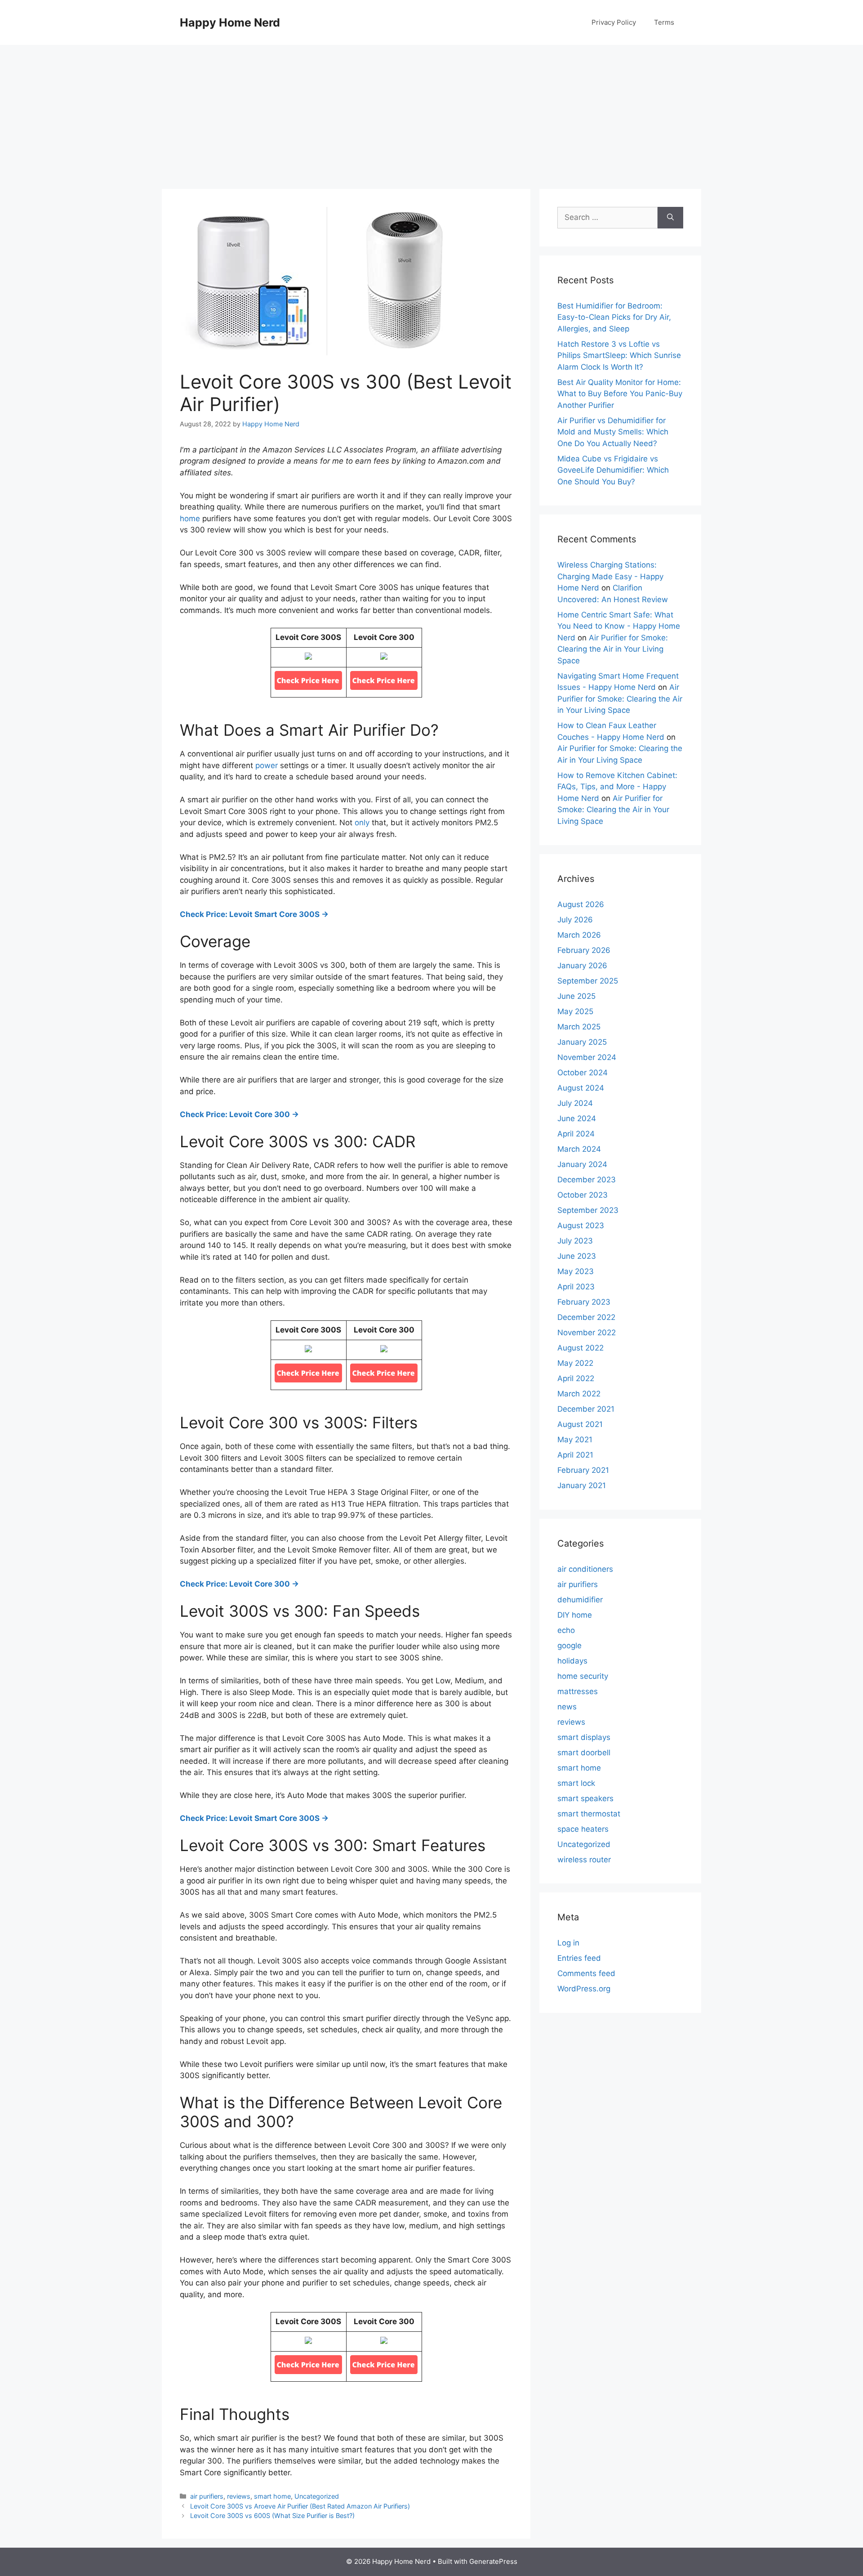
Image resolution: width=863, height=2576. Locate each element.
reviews (239, 2496)
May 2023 (576, 1271)
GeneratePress (493, 2561)
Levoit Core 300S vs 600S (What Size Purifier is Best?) (272, 2516)
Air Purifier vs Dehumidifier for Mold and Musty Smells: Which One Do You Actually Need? (613, 432)
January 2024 (582, 1164)
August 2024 (581, 1088)
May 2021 (575, 1440)
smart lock (576, 1783)
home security (583, 1676)
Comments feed (586, 1973)
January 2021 (582, 1485)
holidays (572, 1661)
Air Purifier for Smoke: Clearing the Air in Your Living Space (613, 649)
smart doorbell (584, 1753)
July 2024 (575, 1103)
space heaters (583, 1829)
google (569, 1646)
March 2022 (579, 1394)
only (362, 823)
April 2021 (575, 1455)
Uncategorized (317, 2496)
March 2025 (579, 1027)
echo (566, 1630)
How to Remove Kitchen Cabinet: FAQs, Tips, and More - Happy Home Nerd (617, 787)
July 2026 (575, 920)
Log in (568, 1943)
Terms (664, 22)
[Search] (670, 218)
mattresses (578, 1691)
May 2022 (575, 1363)
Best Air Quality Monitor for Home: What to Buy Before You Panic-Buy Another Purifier (620, 394)
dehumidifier (580, 1600)
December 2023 (587, 1180)
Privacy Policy (614, 22)
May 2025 (575, 1011)
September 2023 (588, 1210)
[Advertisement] (431, 112)
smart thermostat (589, 1814)
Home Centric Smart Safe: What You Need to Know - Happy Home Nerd (619, 626)
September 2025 (588, 981)
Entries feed (579, 1958)
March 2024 (579, 1149)
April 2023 (576, 1287)
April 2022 (576, 1378)
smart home (272, 2496)
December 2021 (586, 1409)
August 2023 (581, 1225)
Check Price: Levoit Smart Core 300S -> (254, 914)
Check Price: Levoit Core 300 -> (239, 1114)
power (267, 765)
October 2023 (583, 1195)
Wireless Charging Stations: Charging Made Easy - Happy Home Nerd (610, 576)
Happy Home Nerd (230, 22)
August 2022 (581, 1348)
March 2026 (579, 935)
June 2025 (576, 996)
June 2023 (577, 1256)
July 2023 (575, 1241)
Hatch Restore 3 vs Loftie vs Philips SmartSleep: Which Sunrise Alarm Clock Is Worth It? (619, 356)
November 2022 (587, 1333)
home (190, 519)
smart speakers (585, 1798)
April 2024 (576, 1134)
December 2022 (586, 1317)
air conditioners (585, 1569)
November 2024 (587, 1057)
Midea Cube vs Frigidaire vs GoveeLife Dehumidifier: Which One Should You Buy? (613, 470)
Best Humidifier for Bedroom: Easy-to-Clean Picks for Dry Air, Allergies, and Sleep (614, 317)
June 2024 (577, 1118)
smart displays (584, 1737)
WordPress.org (584, 1989)
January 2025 (582, 1042)
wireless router (584, 1860)
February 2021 (583, 1470)
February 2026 (584, 950)
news (567, 1707)
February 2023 (584, 1302)
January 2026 (582, 966)
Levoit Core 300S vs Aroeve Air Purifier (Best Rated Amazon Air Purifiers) (300, 2506)
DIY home (575, 1615)
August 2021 (580, 1424)
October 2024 (583, 1073)
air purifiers (207, 2496)
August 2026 (581, 904)
